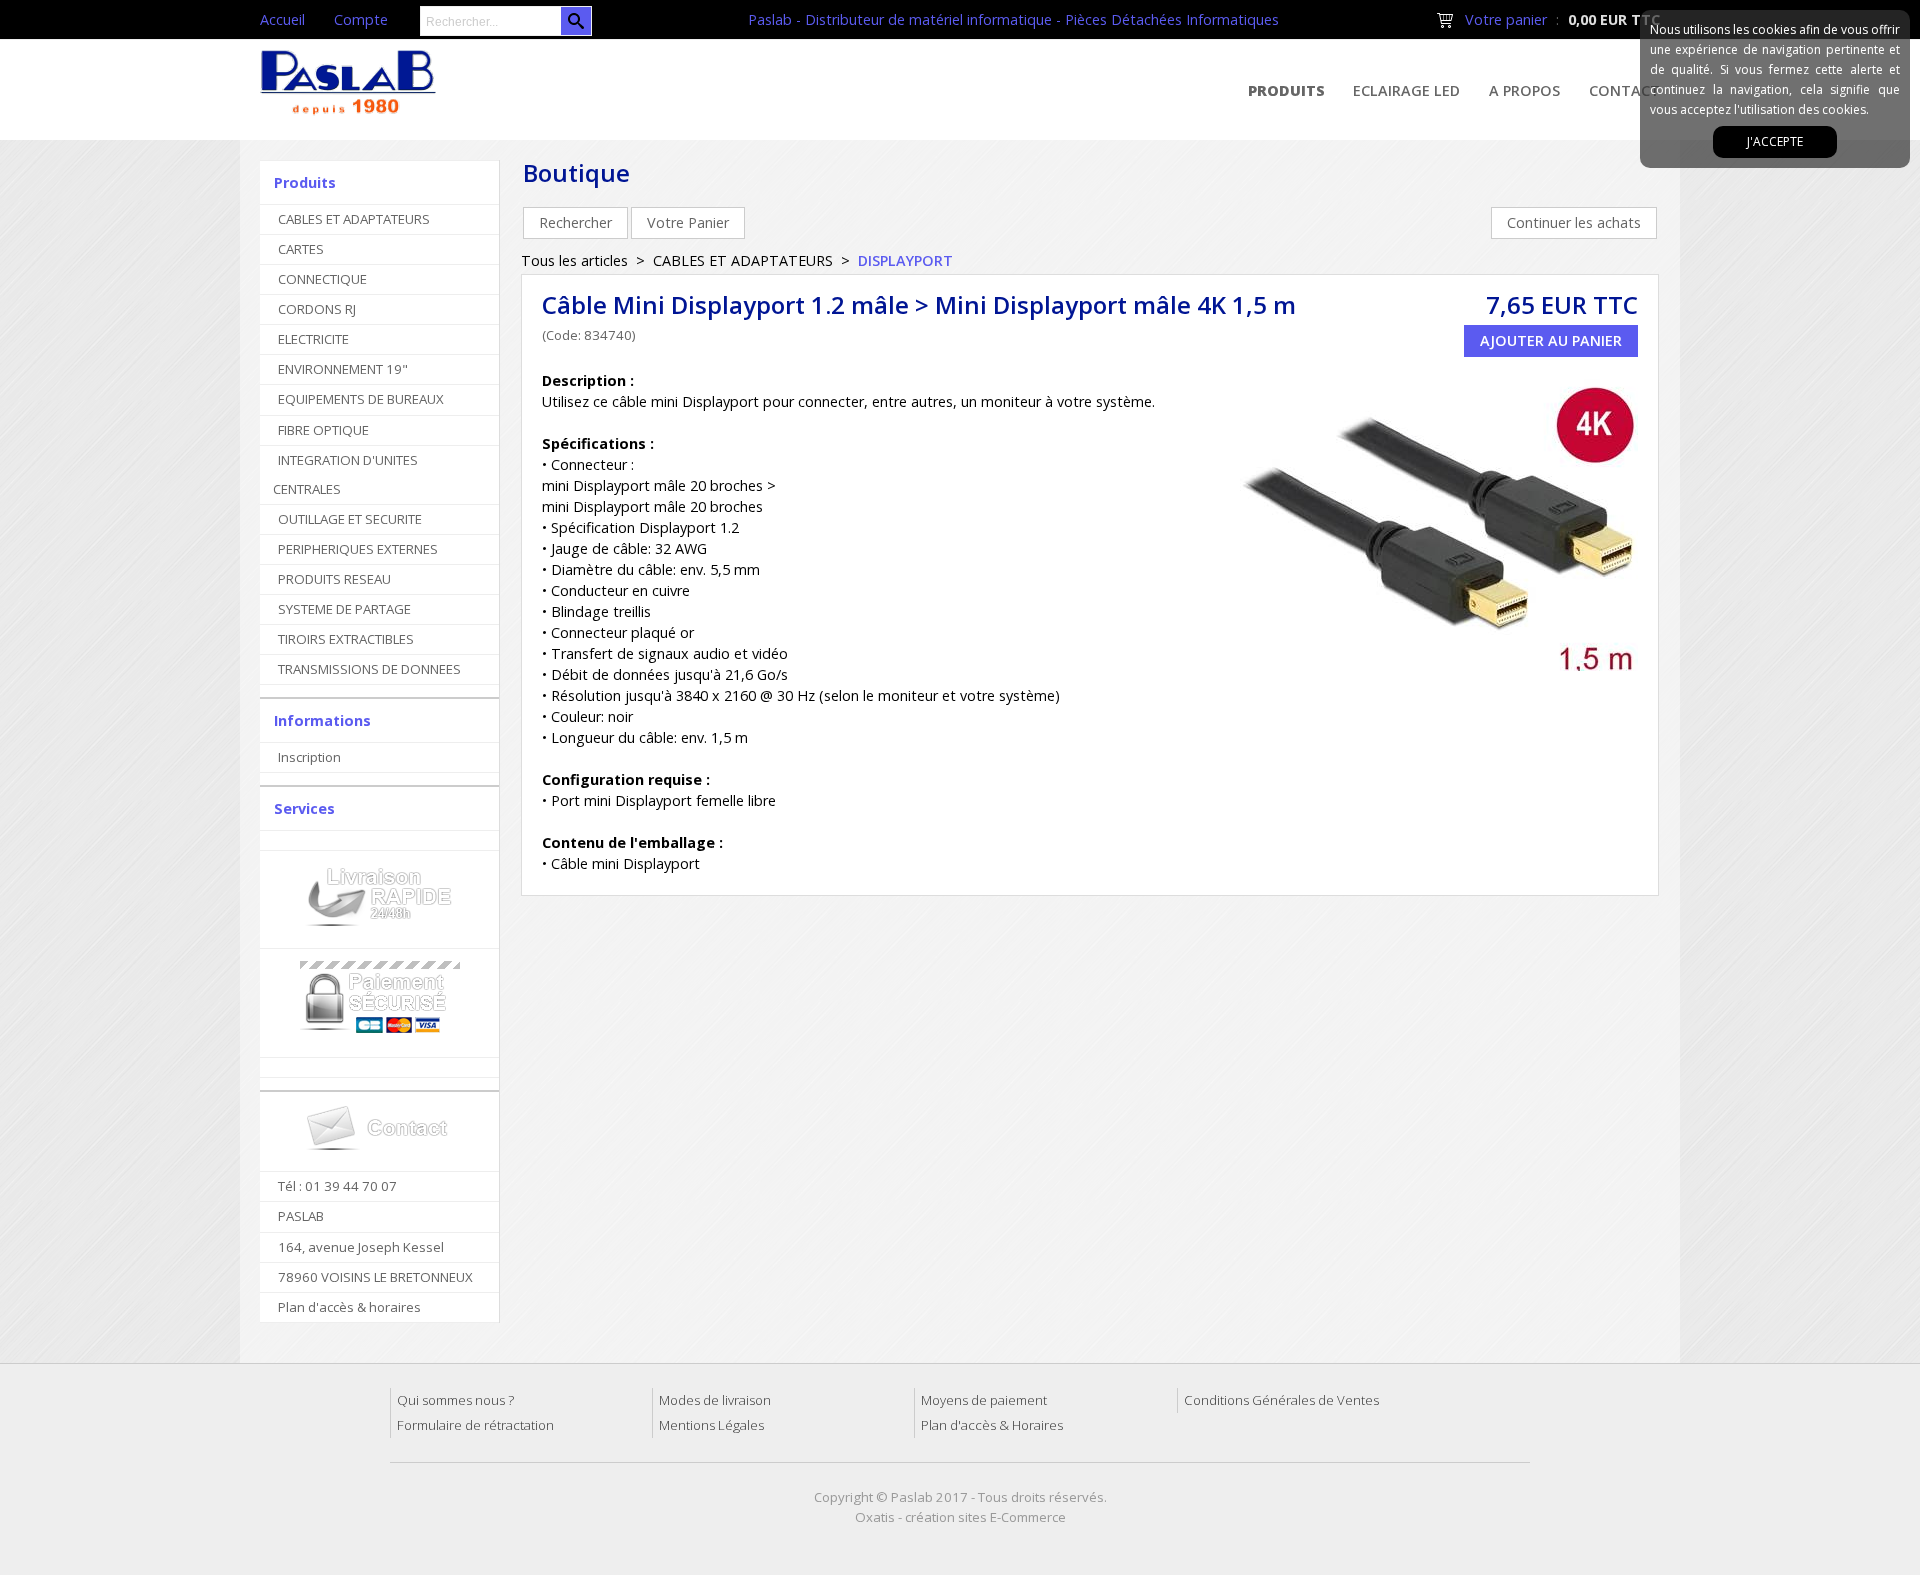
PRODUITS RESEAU (334, 579)
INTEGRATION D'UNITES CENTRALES (345, 474)
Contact (1624, 90)
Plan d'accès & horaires (349, 1307)
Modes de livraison (715, 1400)
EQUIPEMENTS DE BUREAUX (361, 399)
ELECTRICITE (313, 339)
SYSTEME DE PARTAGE (344, 609)
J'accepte (1775, 141)
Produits (1286, 90)
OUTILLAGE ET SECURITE (350, 519)
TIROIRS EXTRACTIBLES (346, 639)
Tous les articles (574, 260)
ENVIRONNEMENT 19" (343, 369)
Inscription (309, 757)
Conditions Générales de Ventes (1281, 1400)
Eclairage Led (1406, 90)
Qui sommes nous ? (455, 1400)
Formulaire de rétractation (475, 1425)
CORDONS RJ (317, 309)
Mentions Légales (711, 1425)
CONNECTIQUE (322, 279)
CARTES (301, 249)
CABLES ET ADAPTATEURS (354, 219)
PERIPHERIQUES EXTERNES (358, 549)
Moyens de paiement (984, 1400)
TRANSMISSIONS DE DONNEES (369, 669)
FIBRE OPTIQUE (323, 430)
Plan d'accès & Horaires (992, 1425)
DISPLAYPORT (905, 260)
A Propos (1524, 90)
